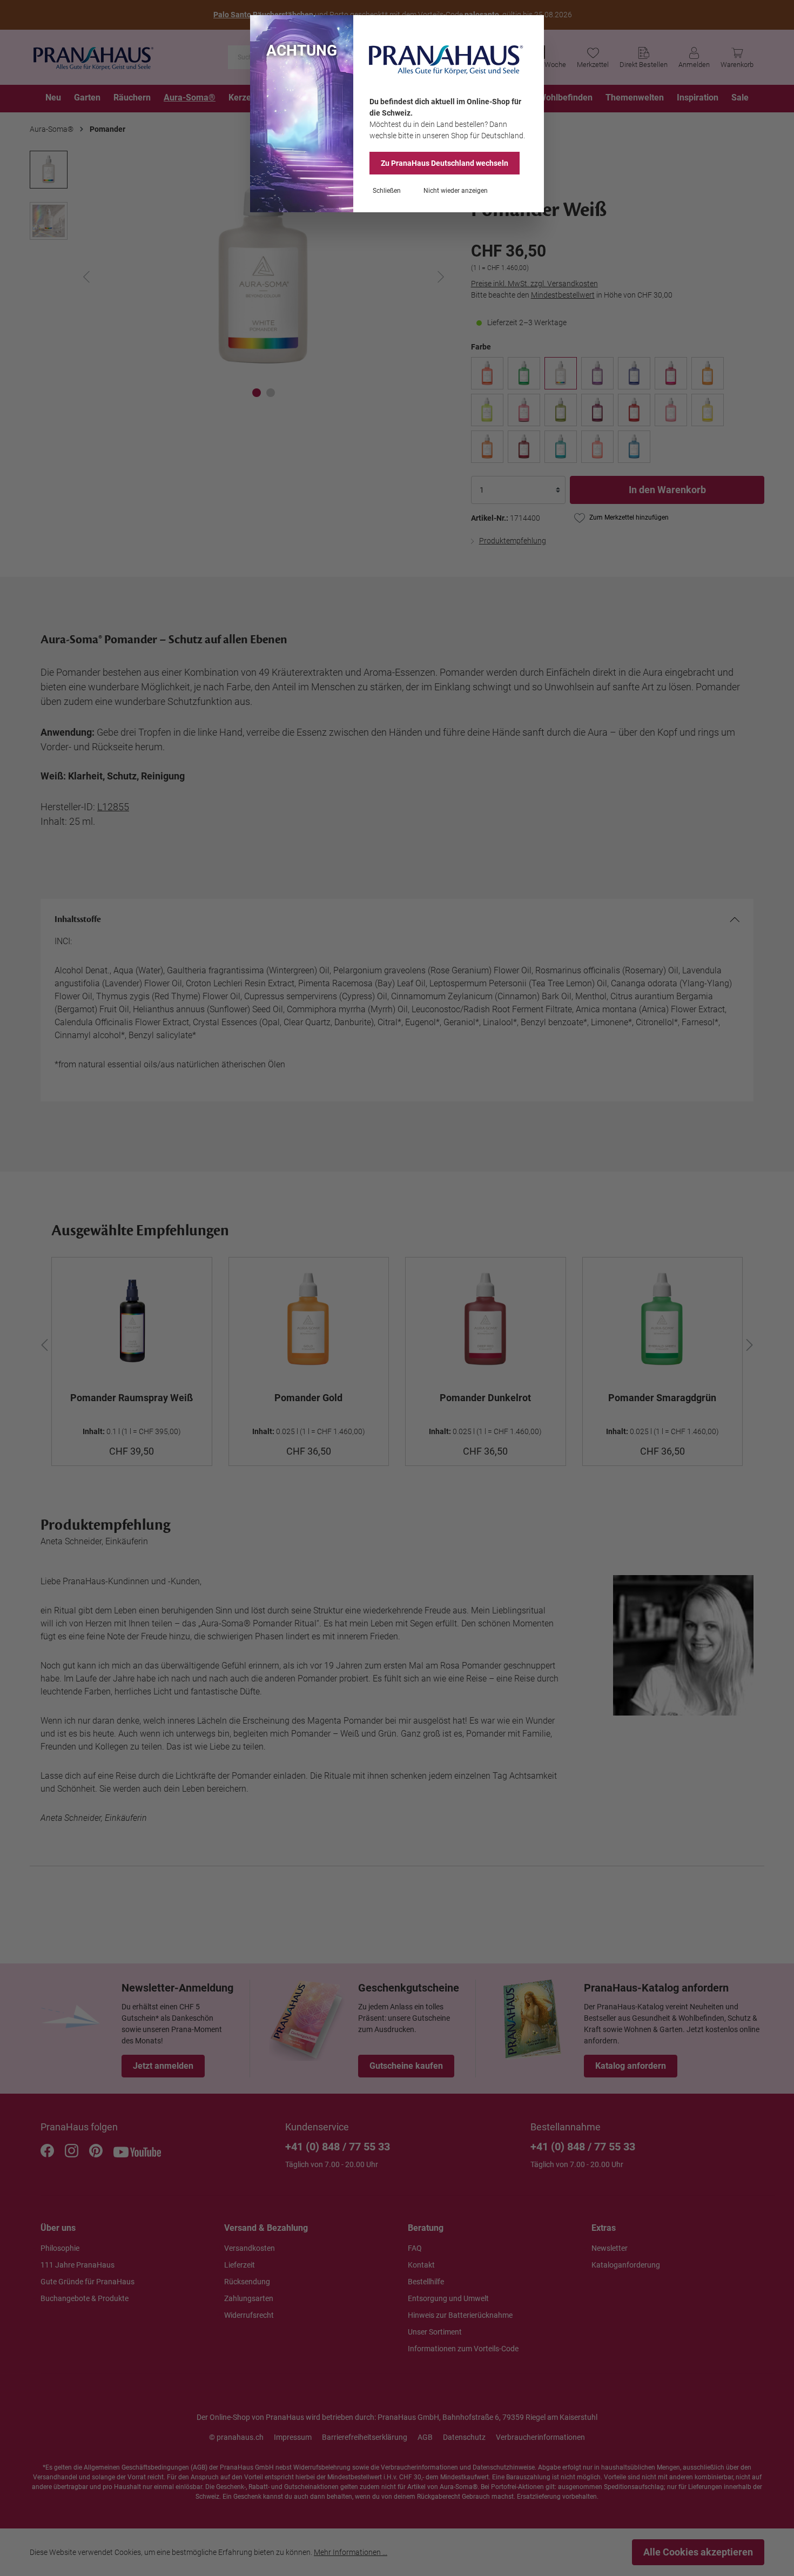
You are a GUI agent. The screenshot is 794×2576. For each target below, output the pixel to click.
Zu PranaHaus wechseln (445, 163)
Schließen (387, 191)
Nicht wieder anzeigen (456, 191)
